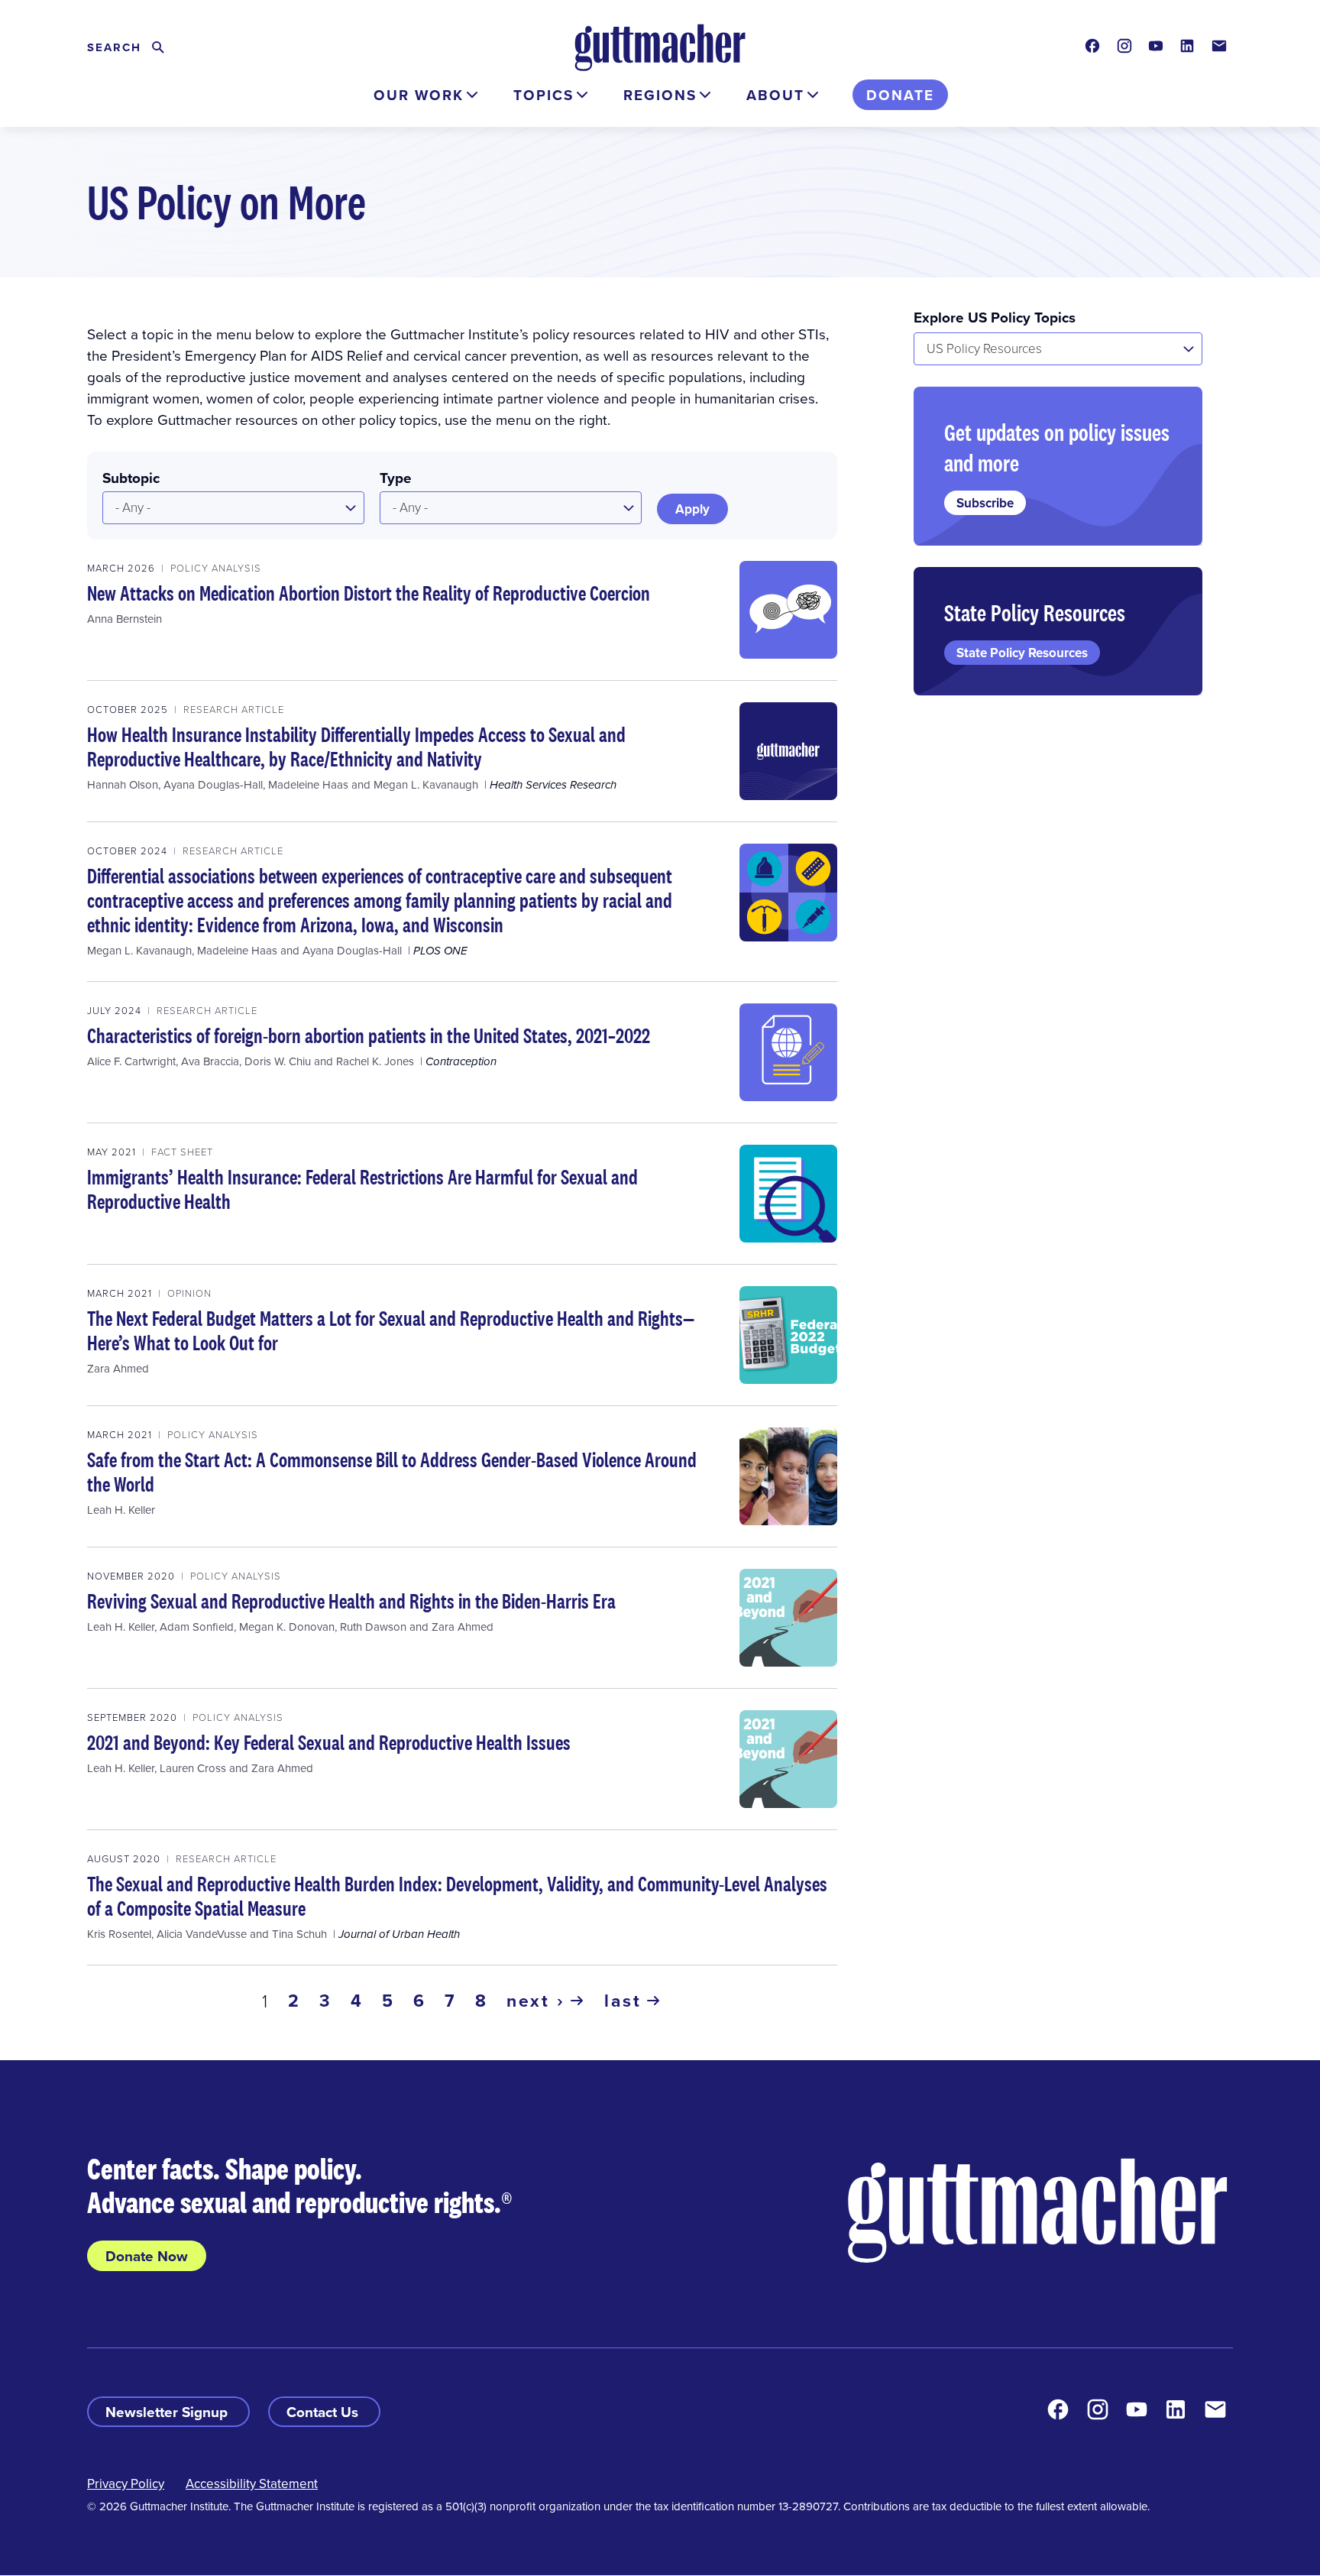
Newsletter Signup (168, 2412)
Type (396, 478)
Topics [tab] (544, 95)
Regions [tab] (660, 95)
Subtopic (131, 478)
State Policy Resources (1022, 653)
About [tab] (775, 95)
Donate (900, 95)
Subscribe (985, 503)
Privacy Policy (126, 2484)
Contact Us (324, 2412)
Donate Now (147, 2256)
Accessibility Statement (252, 2484)
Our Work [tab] (419, 95)
